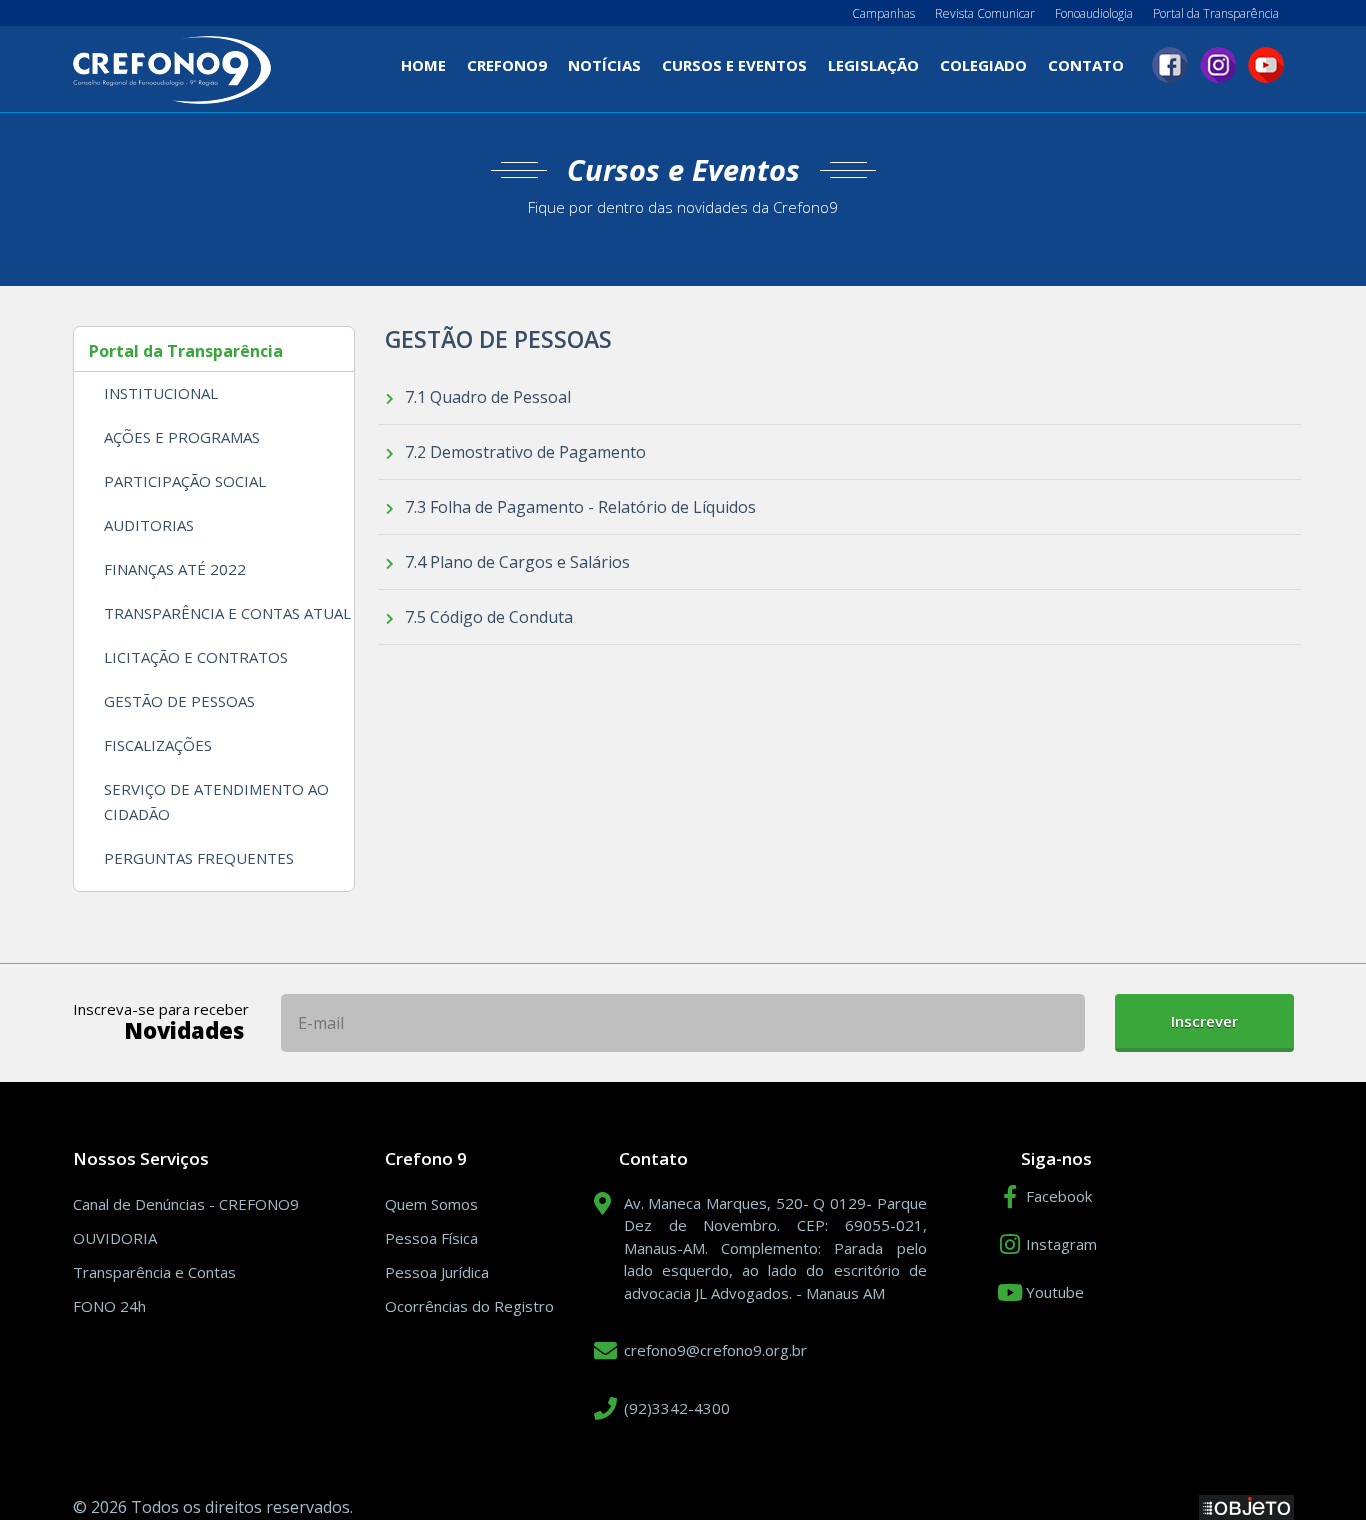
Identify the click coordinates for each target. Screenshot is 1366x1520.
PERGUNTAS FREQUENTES (199, 858)
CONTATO (1086, 65)
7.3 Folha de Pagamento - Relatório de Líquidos (578, 507)
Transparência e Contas (154, 1272)
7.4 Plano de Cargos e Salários (515, 562)
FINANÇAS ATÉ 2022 (175, 569)
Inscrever (1204, 1021)
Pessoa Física (431, 1238)
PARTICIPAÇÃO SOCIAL (185, 481)
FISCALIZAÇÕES (158, 745)
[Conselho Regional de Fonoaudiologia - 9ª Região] (172, 68)
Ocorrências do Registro (469, 1306)
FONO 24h (109, 1306)
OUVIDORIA (115, 1238)
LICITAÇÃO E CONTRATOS (196, 657)
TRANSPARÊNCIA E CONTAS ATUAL (227, 613)
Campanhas (883, 13)
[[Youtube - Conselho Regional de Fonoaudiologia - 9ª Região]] (1266, 65)
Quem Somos (431, 1204)
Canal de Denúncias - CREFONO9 (186, 1204)
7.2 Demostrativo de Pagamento (523, 452)
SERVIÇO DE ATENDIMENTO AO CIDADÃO (216, 801)
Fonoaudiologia (1094, 13)
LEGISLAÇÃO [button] (873, 65)
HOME (428, 70)
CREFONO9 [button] (507, 65)
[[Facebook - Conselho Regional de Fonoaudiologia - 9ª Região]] (1170, 65)
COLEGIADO (983, 65)
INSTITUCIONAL (161, 393)
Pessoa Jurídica (437, 1272)
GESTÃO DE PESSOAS (179, 701)
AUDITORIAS (149, 525)
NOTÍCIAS (604, 65)
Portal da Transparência (1216, 13)
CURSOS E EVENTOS (734, 65)
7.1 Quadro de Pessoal (486, 397)
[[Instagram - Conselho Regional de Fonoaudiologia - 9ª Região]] (1218, 65)
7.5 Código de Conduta (487, 617)
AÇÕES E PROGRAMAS (182, 437)
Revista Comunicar (985, 13)
